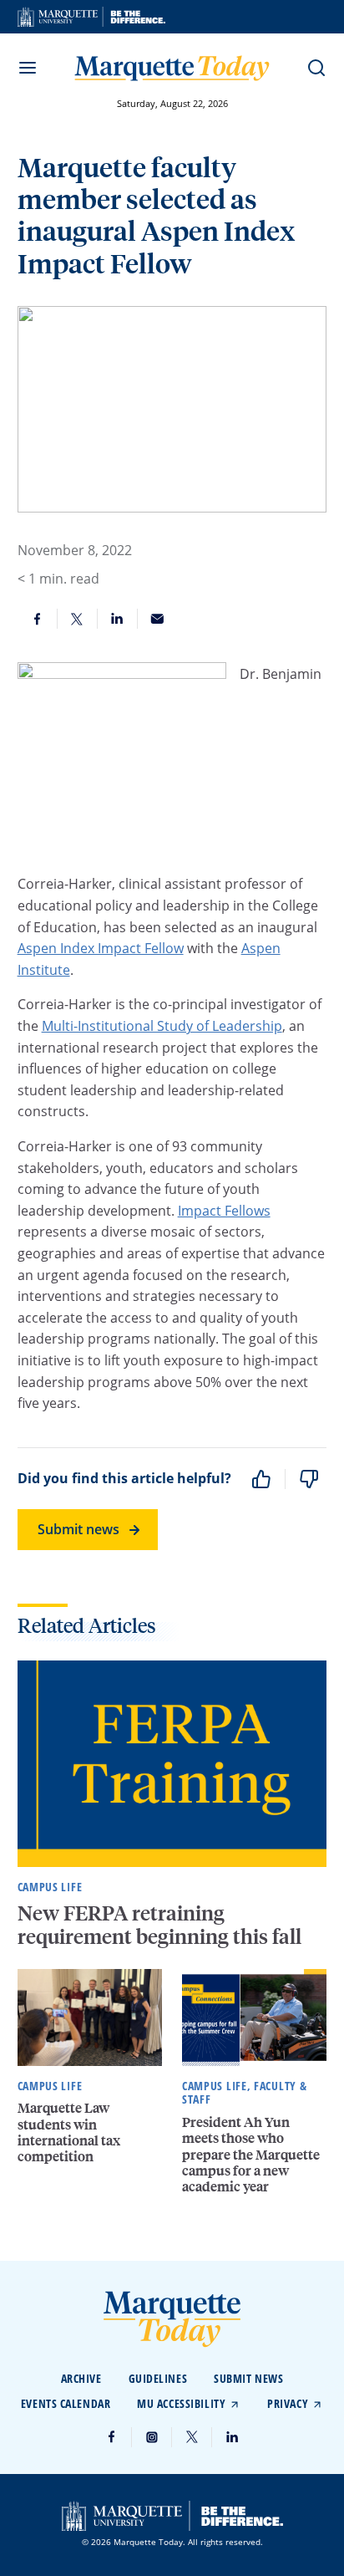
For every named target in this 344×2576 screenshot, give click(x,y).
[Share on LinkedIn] (118, 619)
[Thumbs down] (309, 1479)
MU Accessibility (181, 2403)
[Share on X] (78, 619)
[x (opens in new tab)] (192, 2437)
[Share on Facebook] (38, 619)
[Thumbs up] (261, 1479)
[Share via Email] (158, 619)
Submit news (78, 1529)
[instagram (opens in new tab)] (152, 2437)
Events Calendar (66, 2403)
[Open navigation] (28, 68)
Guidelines (158, 2378)
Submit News (248, 2378)
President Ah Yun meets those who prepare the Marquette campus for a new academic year (251, 2154)
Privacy (288, 2403)
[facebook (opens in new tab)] (112, 2437)
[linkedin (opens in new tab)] (232, 2437)
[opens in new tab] (91, 17)
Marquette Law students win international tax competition (69, 2132)
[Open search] (316, 68)
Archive (81, 2378)
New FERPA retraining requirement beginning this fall (162, 1925)
